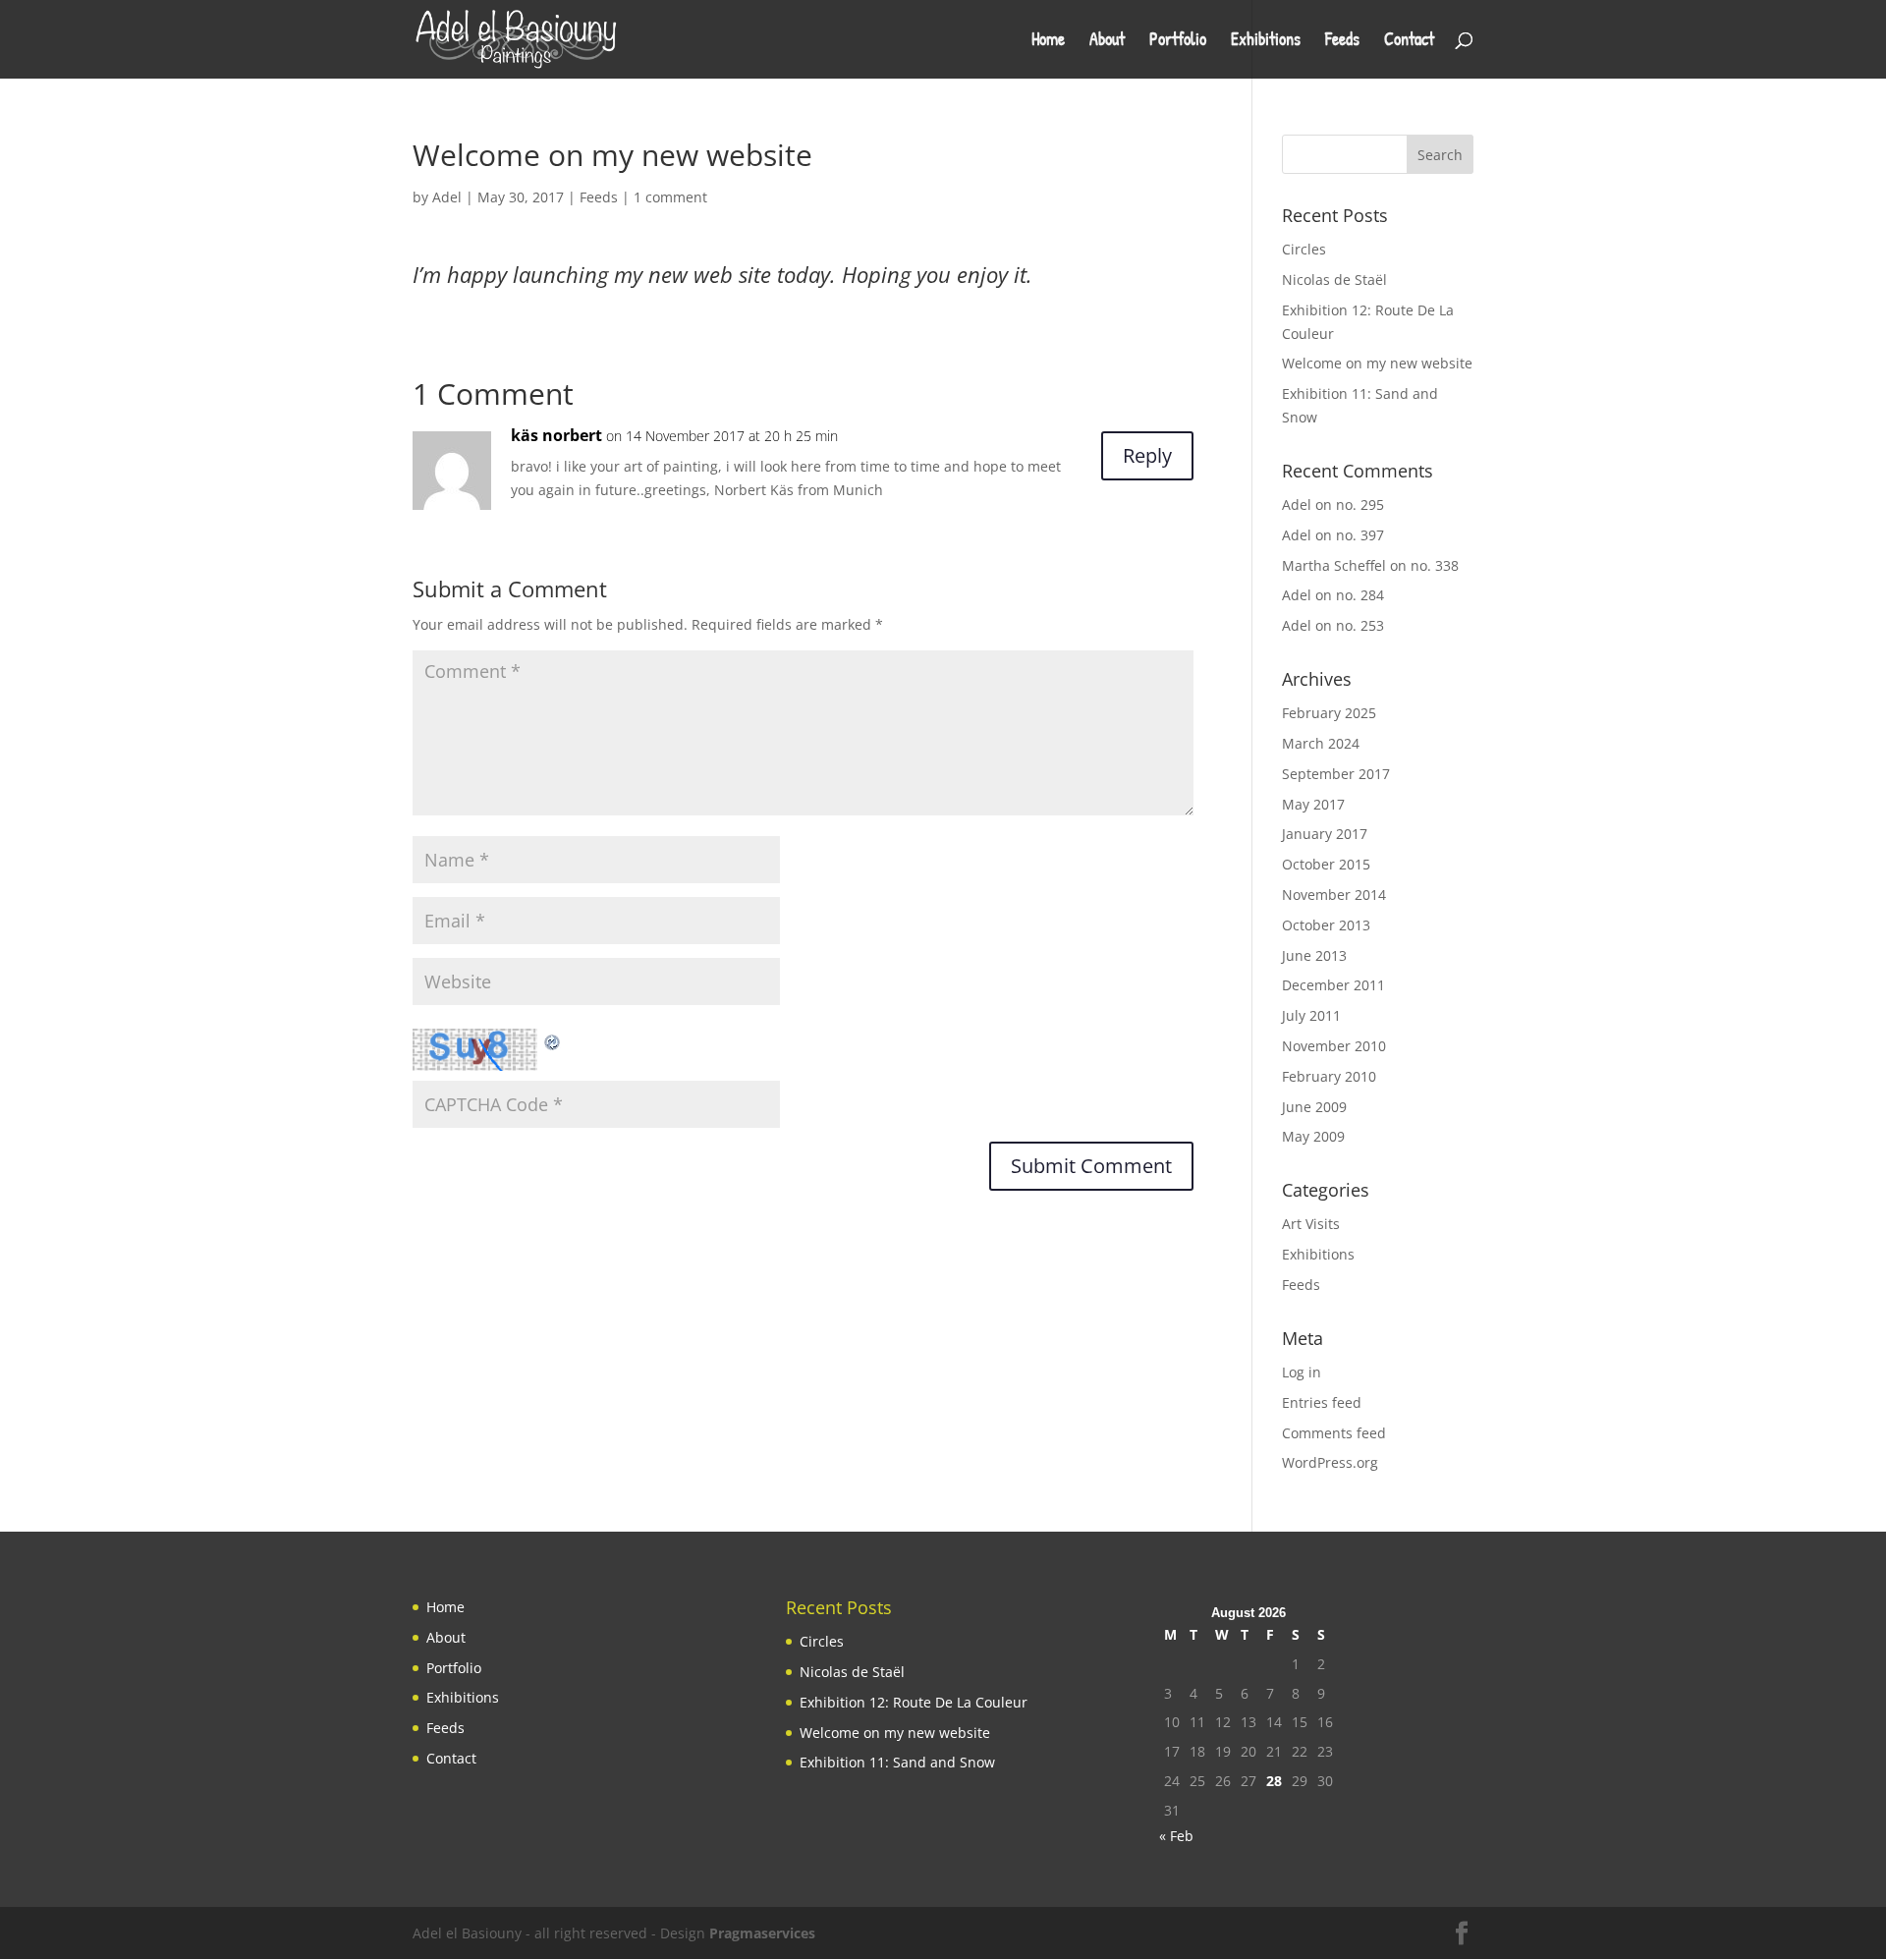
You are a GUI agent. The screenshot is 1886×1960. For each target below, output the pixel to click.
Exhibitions (1266, 42)
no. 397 (1360, 535)
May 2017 (1313, 804)
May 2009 (1313, 1136)
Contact (1409, 42)
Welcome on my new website (1377, 363)
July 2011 (1311, 1015)
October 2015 (1326, 864)
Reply (1147, 455)
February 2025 (1329, 713)
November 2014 (1334, 895)
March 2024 (1321, 743)
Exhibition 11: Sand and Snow (897, 1762)
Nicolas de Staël (1334, 280)
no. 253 (1360, 625)
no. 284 (1360, 595)
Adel (447, 197)
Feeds (1342, 42)
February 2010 (1329, 1076)
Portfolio (1178, 42)
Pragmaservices (762, 1933)
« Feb (1176, 1836)
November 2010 (1334, 1046)
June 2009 (1314, 1107)
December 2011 (1333, 985)
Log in (1302, 1372)
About (1107, 42)
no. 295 (1360, 504)
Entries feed (1322, 1402)
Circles (1304, 249)
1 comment (670, 197)
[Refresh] (553, 1040)
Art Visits (1311, 1224)
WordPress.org (1330, 1462)
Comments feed (1334, 1433)
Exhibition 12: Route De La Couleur (914, 1702)
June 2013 (1314, 955)
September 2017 (1336, 774)
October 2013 (1326, 925)
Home (1048, 42)
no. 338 (1435, 565)
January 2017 (1325, 834)
